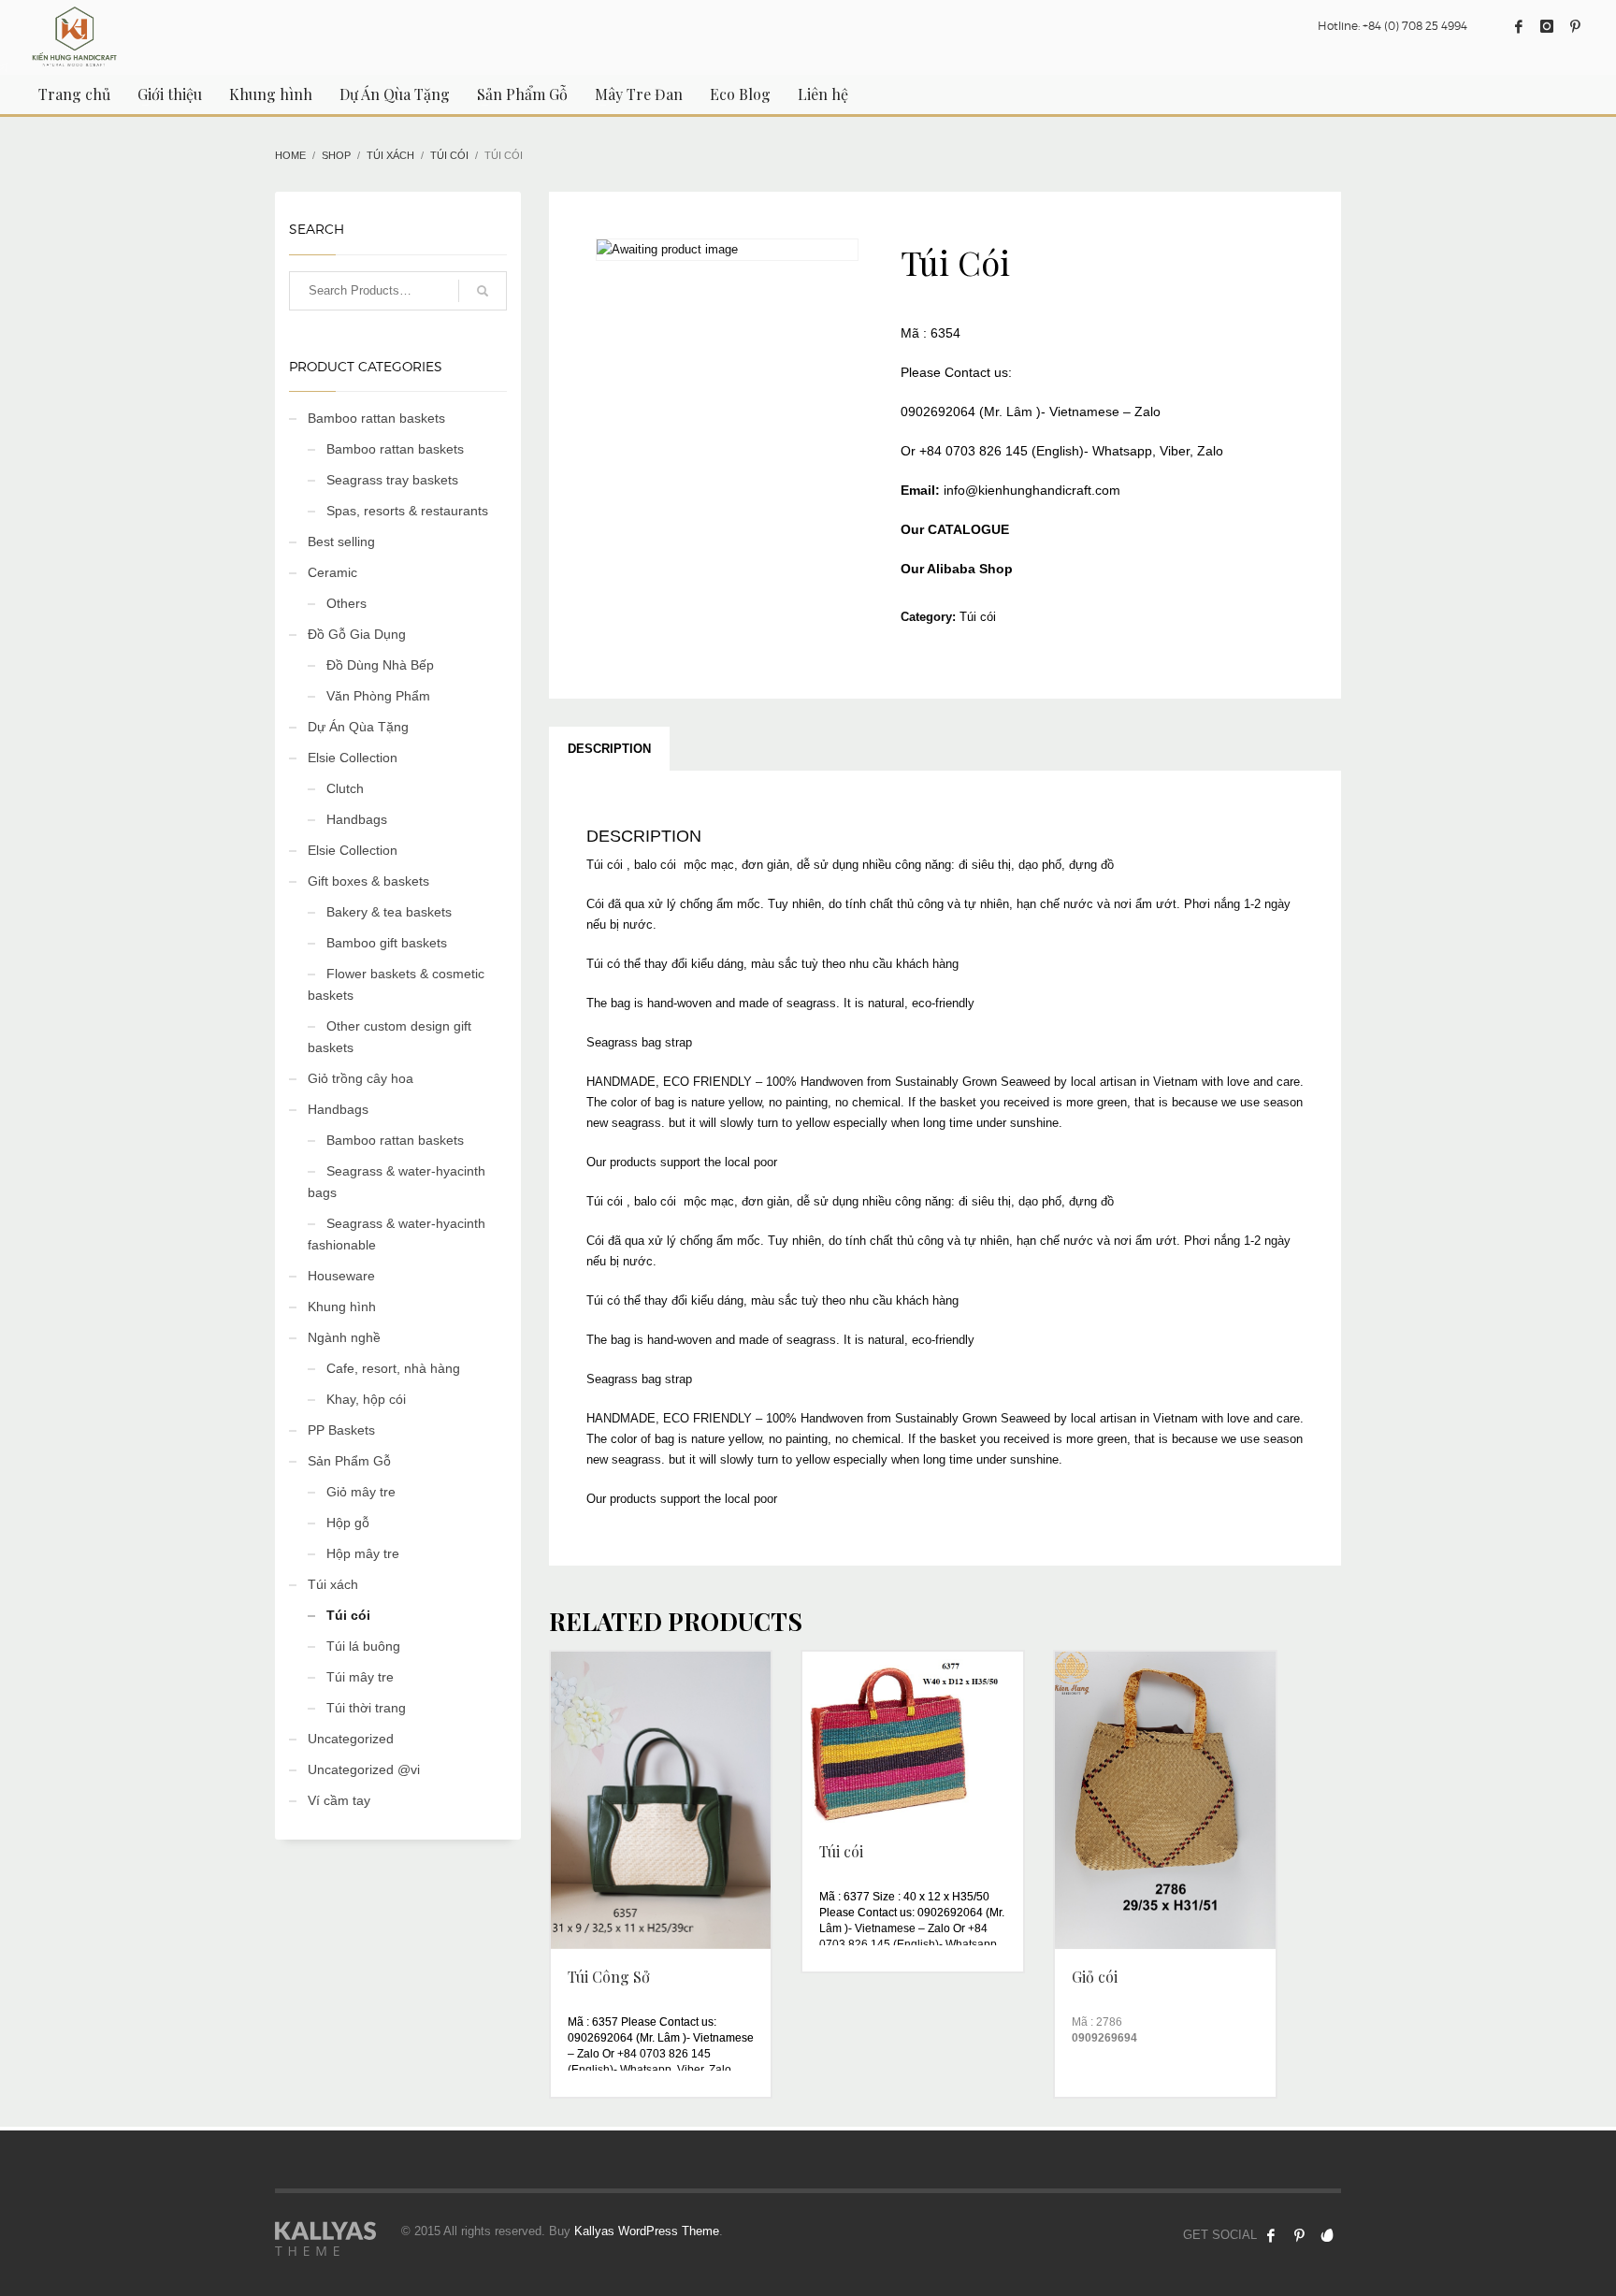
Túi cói (978, 617)
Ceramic (332, 572)
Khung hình (342, 1307)
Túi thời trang (366, 1708)
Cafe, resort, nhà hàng (393, 1368)
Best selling (341, 542)
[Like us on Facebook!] (1271, 2235)
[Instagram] (1547, 26)
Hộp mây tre (363, 1553)
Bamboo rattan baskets (376, 418)
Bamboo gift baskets (387, 943)
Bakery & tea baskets (389, 912)
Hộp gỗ (348, 1523)
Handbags (357, 819)
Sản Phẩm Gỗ (349, 1461)
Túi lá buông (363, 1646)
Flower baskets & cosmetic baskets (396, 984)
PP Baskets (341, 1430)
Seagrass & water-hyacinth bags (397, 1182)
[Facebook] (1519, 26)
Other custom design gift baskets (390, 1037)
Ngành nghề (344, 1337)
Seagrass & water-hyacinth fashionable (397, 1234)
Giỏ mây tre (361, 1492)
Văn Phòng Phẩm (378, 696)
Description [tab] (609, 749)
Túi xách (333, 1584)
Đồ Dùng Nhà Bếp (380, 665)
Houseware (341, 1276)
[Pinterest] (1575, 26)
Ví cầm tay (339, 1800)
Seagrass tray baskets (392, 480)
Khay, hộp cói (366, 1399)
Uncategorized (351, 1739)
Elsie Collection (353, 758)
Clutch (345, 788)
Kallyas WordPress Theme (647, 2231)
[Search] (483, 291)
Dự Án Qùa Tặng (358, 727)
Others (346, 603)
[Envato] (1327, 2235)
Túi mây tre (360, 1677)
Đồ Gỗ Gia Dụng (357, 634)
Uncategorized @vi (364, 1769)
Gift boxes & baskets (368, 881)
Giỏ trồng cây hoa (361, 1078)
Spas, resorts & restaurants (407, 511)
